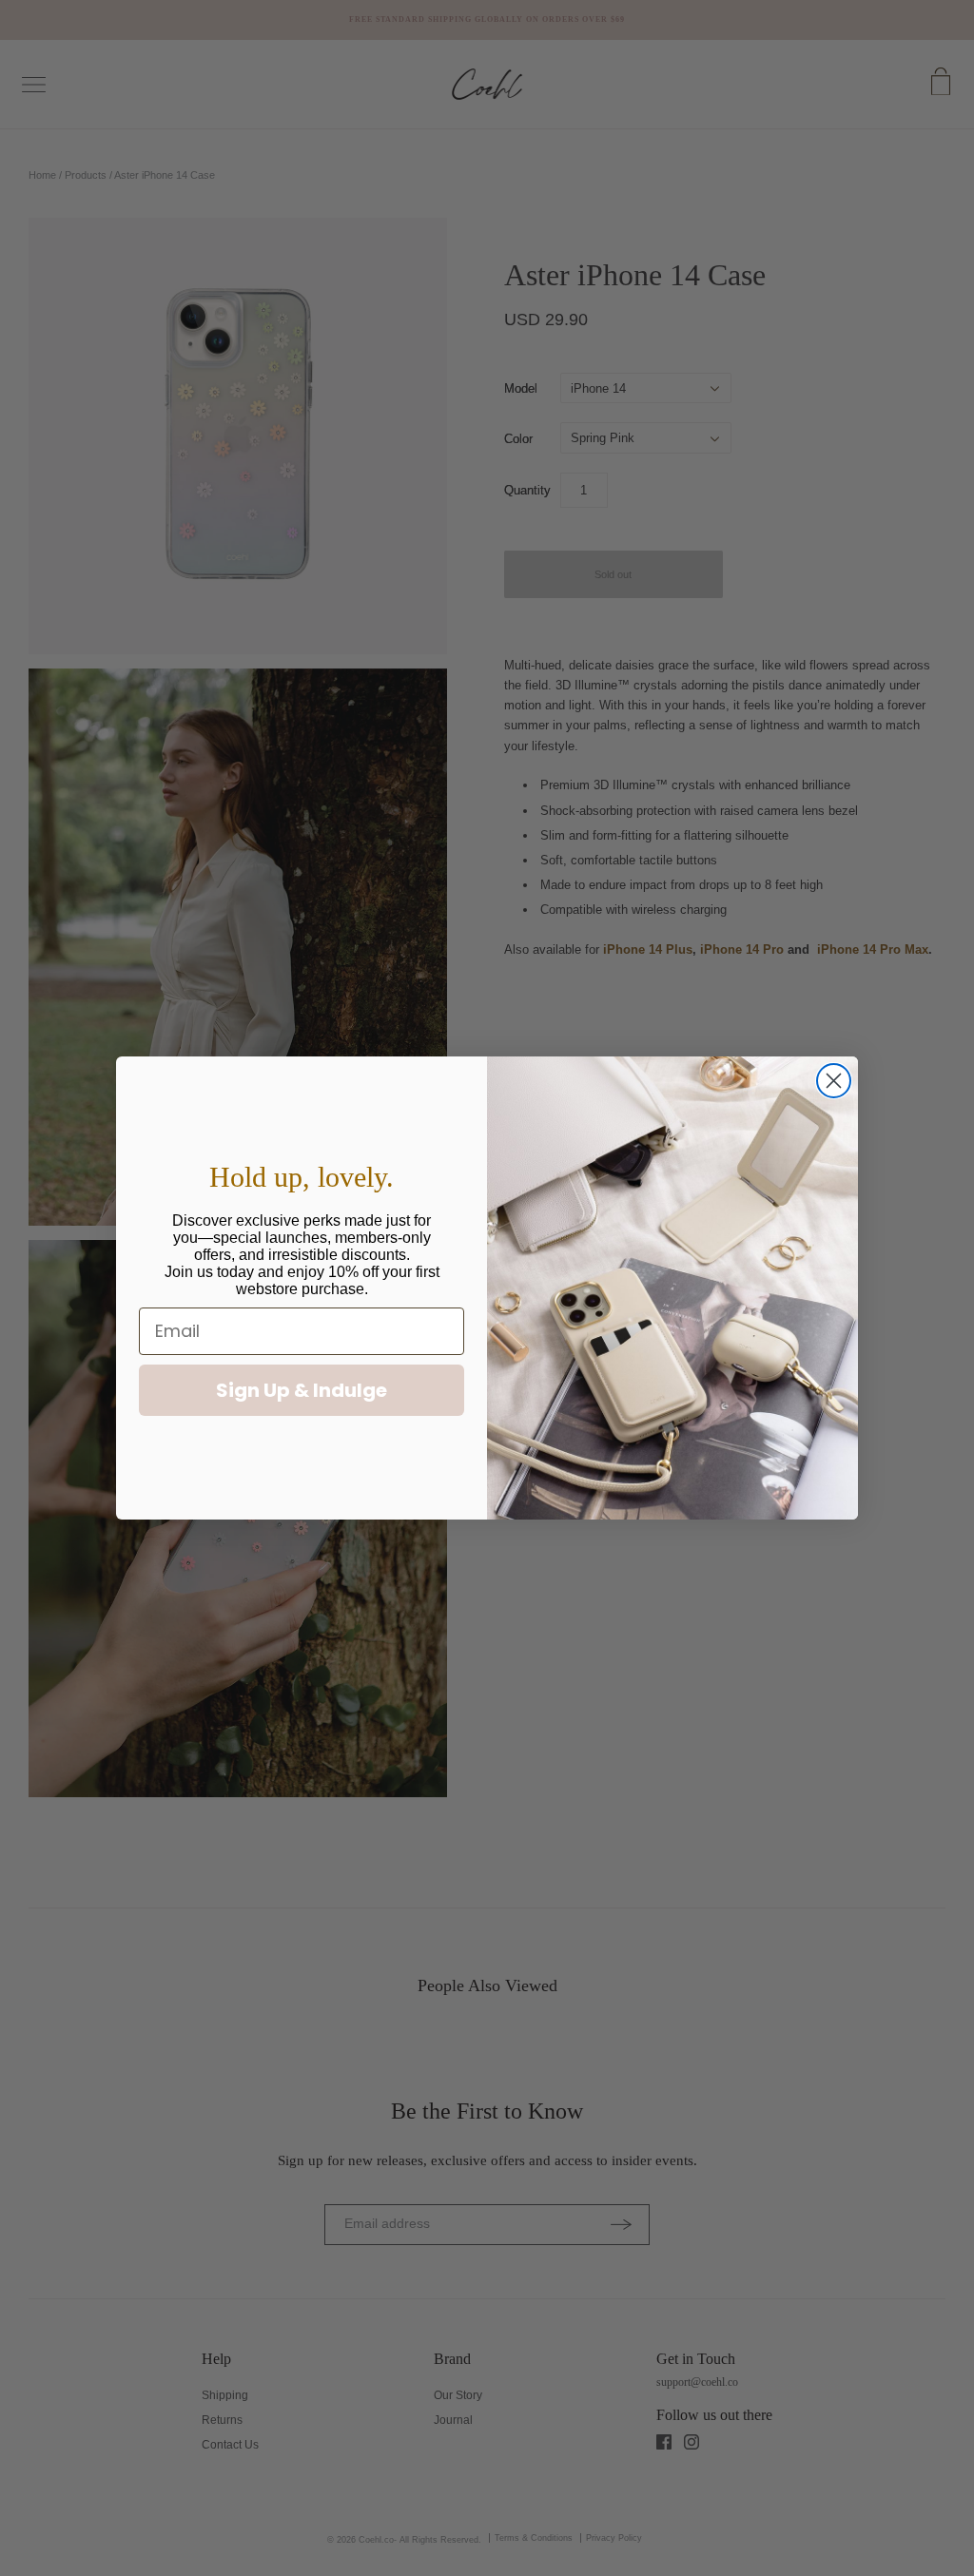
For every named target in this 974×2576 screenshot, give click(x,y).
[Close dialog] (834, 1081)
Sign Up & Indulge (302, 1390)
